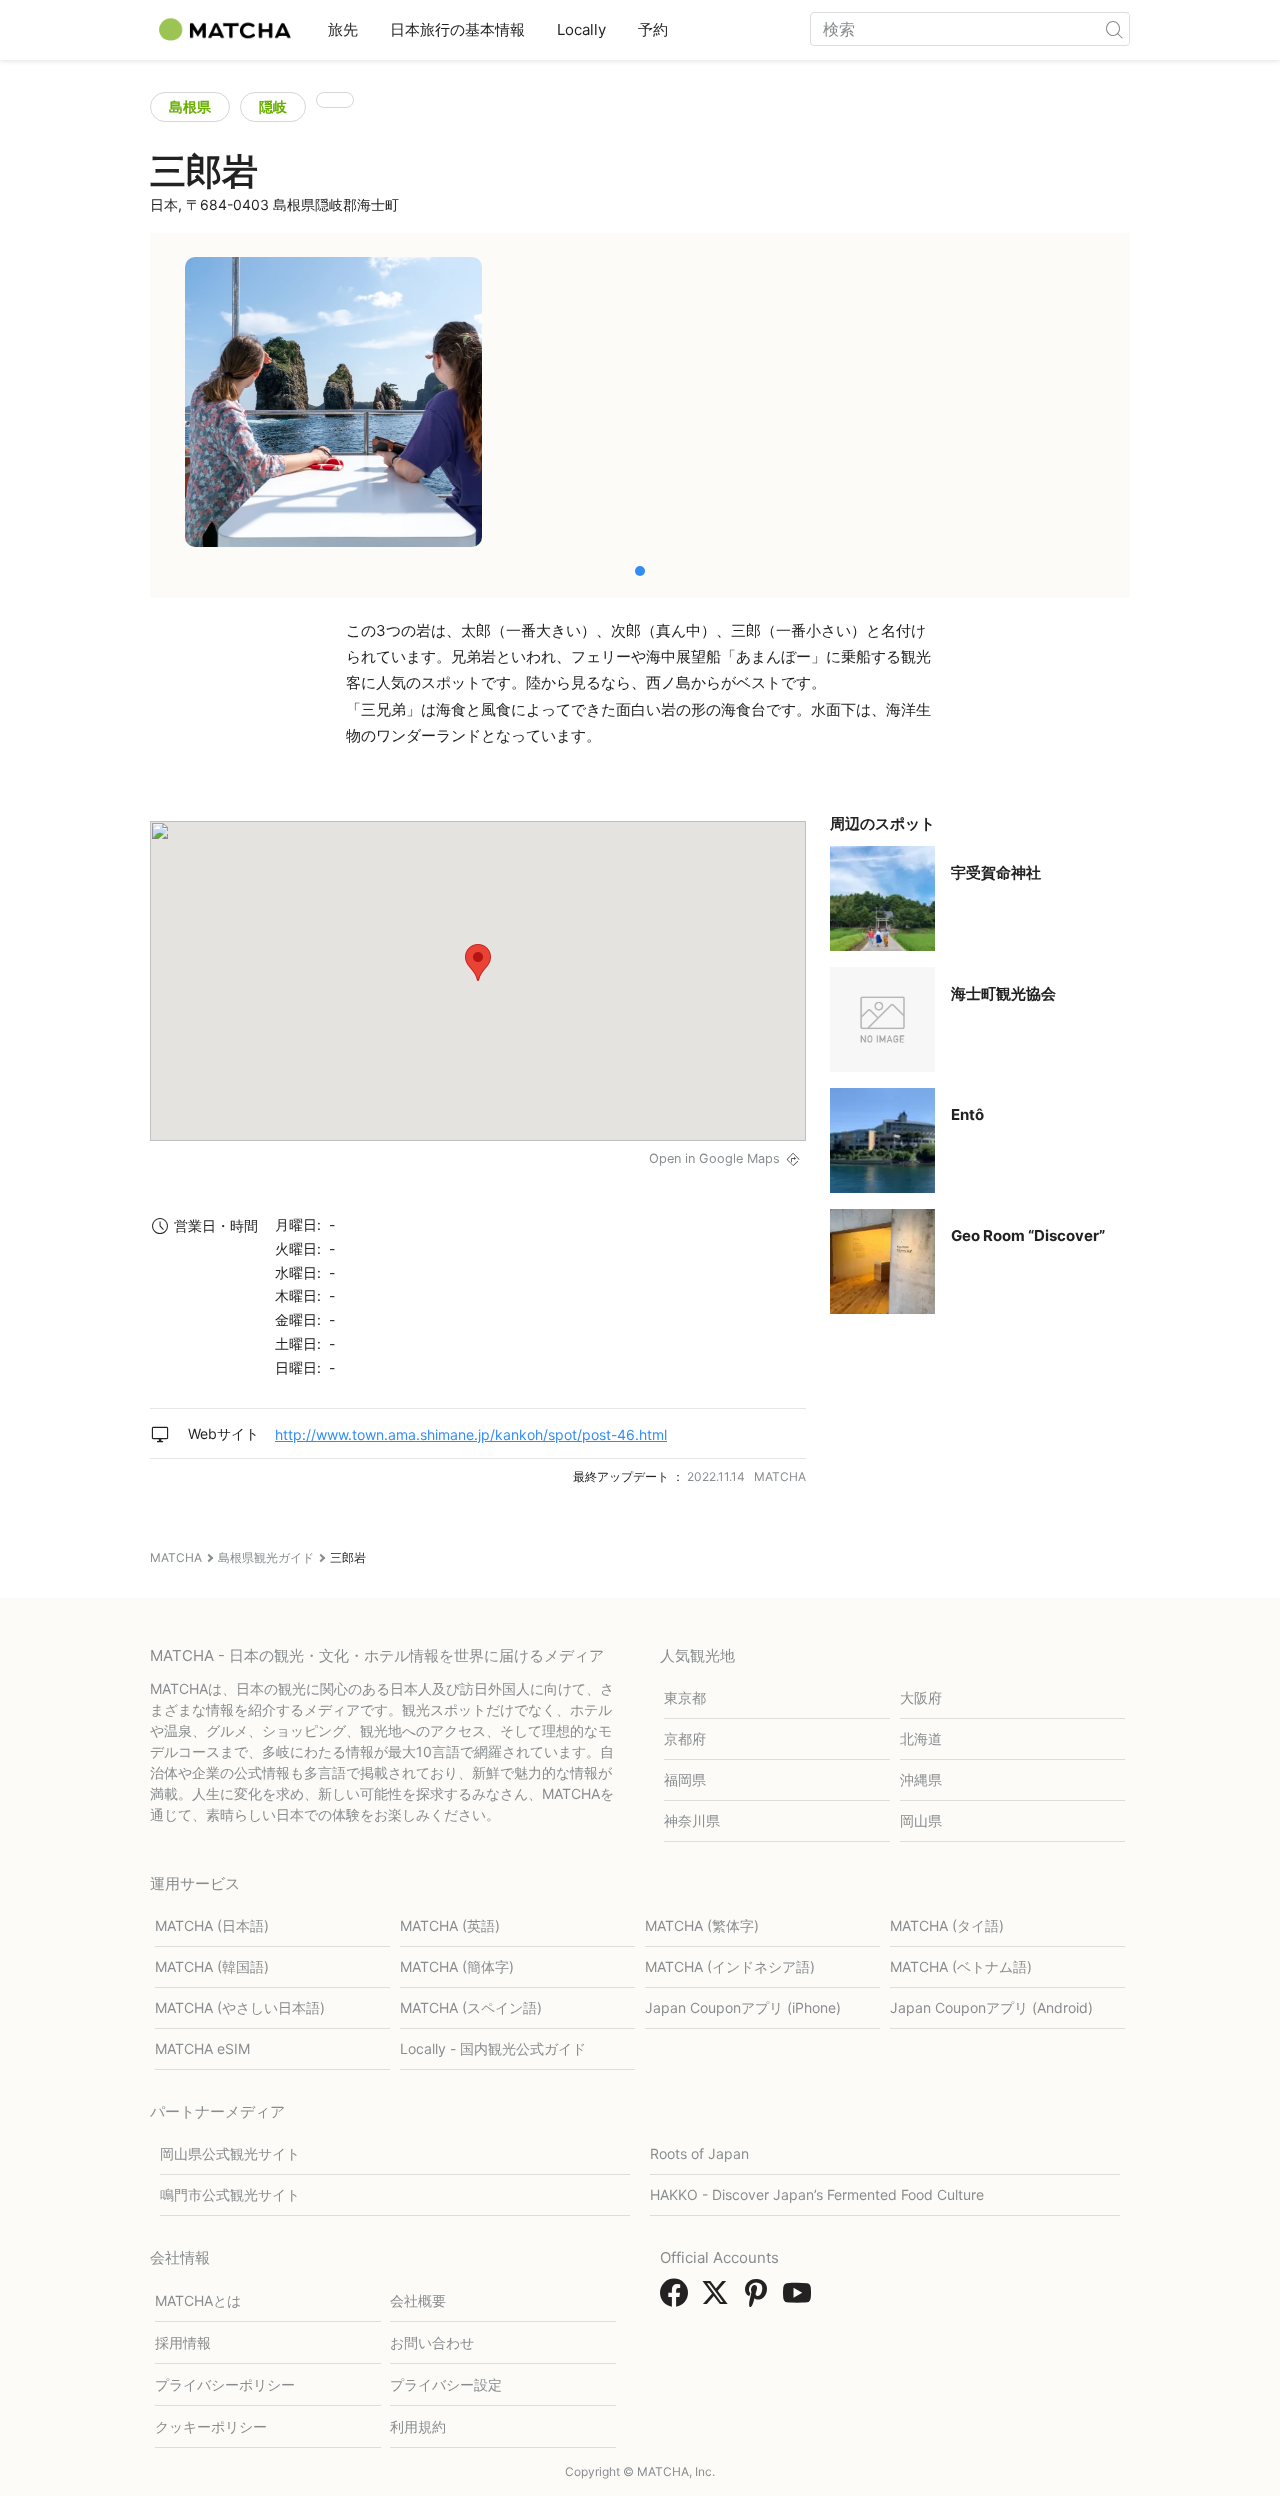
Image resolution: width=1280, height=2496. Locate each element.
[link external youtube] (801, 2299)
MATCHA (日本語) (212, 1925)
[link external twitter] (719, 2299)
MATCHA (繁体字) (702, 1925)
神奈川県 (692, 1820)
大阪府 (921, 1697)
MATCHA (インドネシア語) (730, 1966)
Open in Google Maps (714, 1158)
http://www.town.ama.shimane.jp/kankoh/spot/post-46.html (471, 1434)
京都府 (685, 1738)
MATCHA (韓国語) (212, 1966)
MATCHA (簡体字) (457, 1966)
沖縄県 (921, 1779)
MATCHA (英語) (450, 1925)
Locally (581, 29)
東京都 (685, 1697)
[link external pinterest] (760, 2299)
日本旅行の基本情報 (457, 29)
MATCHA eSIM (202, 2048)
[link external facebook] (678, 2299)
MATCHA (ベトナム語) (961, 1966)
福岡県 (685, 1779)
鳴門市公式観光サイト (230, 2194)
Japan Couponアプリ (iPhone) (743, 2007)
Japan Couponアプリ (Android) (991, 2007)
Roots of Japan (699, 2153)
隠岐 (273, 106)
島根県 (190, 106)
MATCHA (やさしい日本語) (240, 2007)
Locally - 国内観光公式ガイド (493, 2048)
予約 (653, 29)
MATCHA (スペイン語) (471, 2007)
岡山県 (921, 1820)
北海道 (921, 1738)
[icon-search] (1114, 29)
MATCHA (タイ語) (947, 1925)
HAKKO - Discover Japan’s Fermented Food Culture (817, 2194)
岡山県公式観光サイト (230, 2153)
